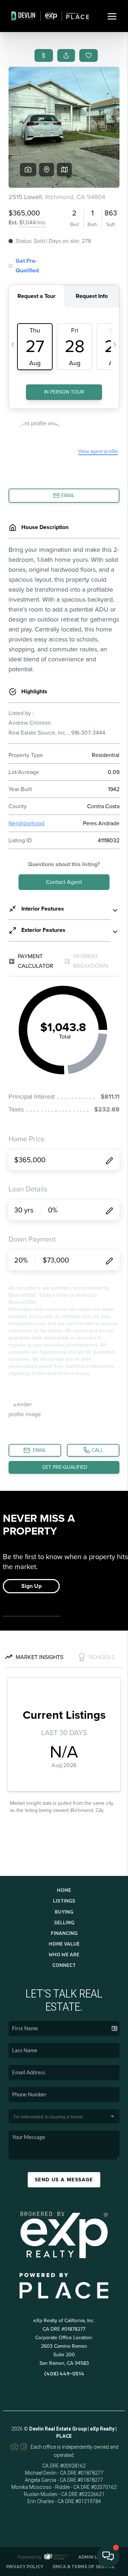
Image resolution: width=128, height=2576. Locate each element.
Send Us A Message (64, 2180)
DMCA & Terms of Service (84, 2567)
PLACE (64, 2436)
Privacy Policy (25, 2567)
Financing (64, 1933)
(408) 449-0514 (64, 2374)
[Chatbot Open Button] (108, 2556)
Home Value (64, 1944)
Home (64, 1890)
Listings (64, 1901)
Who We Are (64, 1954)
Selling (64, 1922)
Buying (64, 1912)
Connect (64, 1965)
